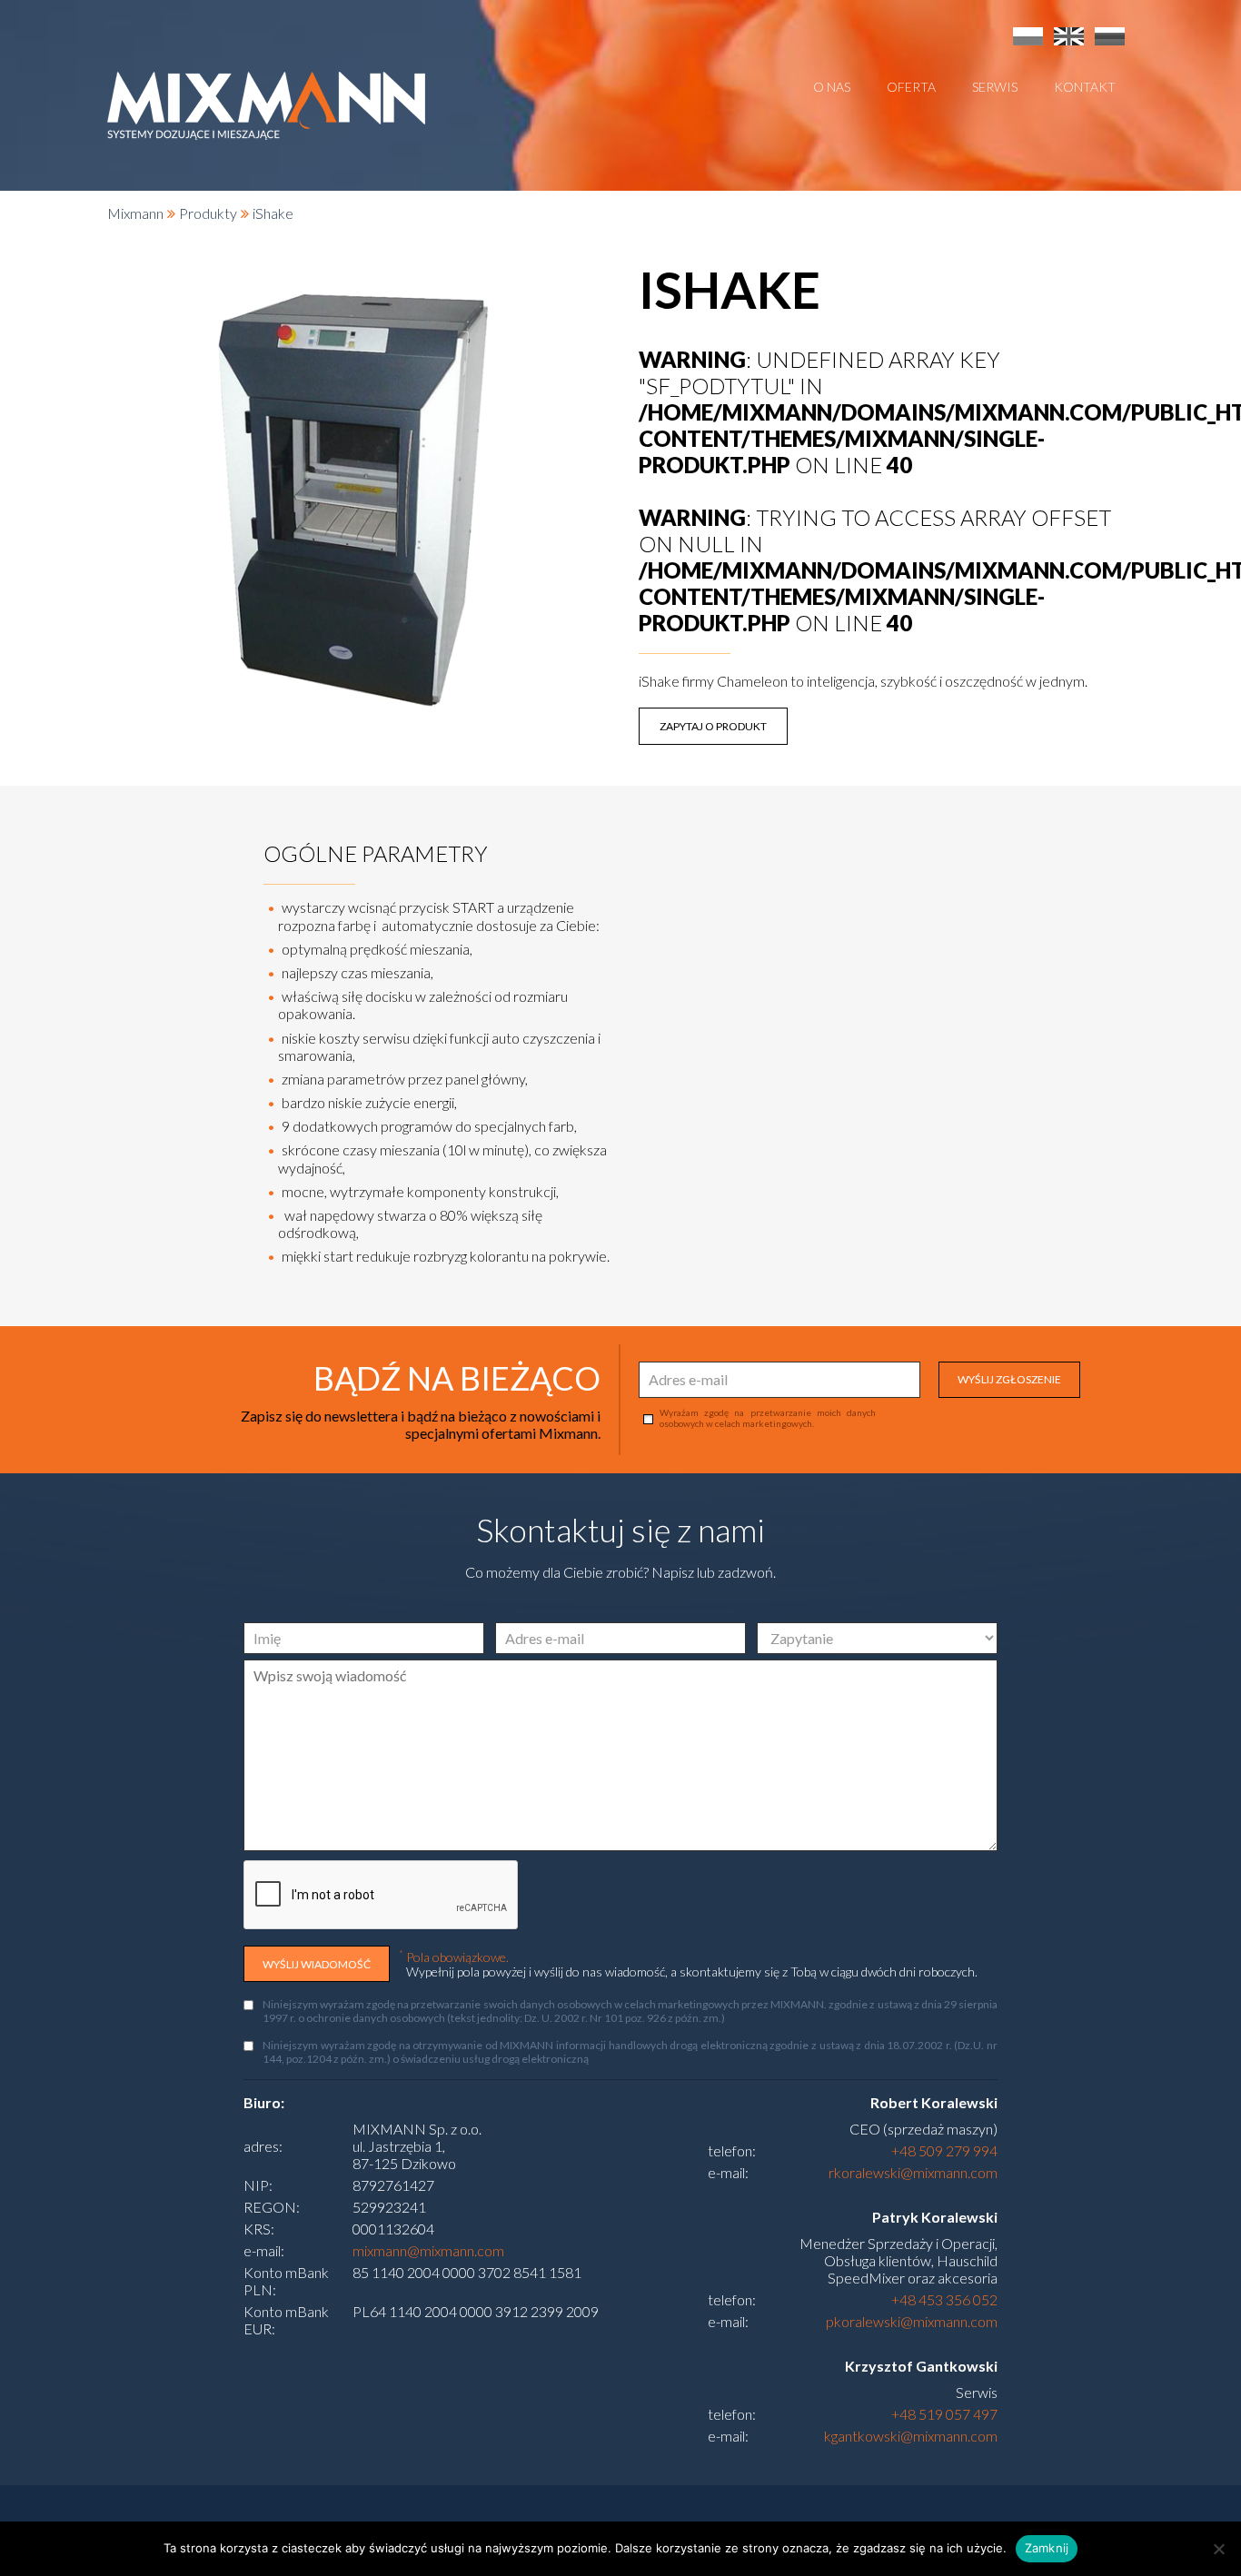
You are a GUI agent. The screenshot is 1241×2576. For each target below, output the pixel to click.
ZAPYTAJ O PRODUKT (713, 726)
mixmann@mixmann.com (428, 2250)
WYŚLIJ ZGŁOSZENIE (1009, 1379)
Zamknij (1047, 2548)
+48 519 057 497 (944, 2414)
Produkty (208, 213)
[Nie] (1218, 2549)
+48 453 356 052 (944, 2299)
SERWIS (995, 87)
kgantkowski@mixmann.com (911, 2436)
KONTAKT (1085, 87)
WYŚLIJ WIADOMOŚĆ (317, 1964)
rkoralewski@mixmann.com (913, 2172)
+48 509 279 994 (944, 2150)
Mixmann (135, 213)
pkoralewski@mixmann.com (912, 2321)
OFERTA (911, 87)
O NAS (832, 87)
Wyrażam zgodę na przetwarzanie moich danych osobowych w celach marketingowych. (768, 1418)
